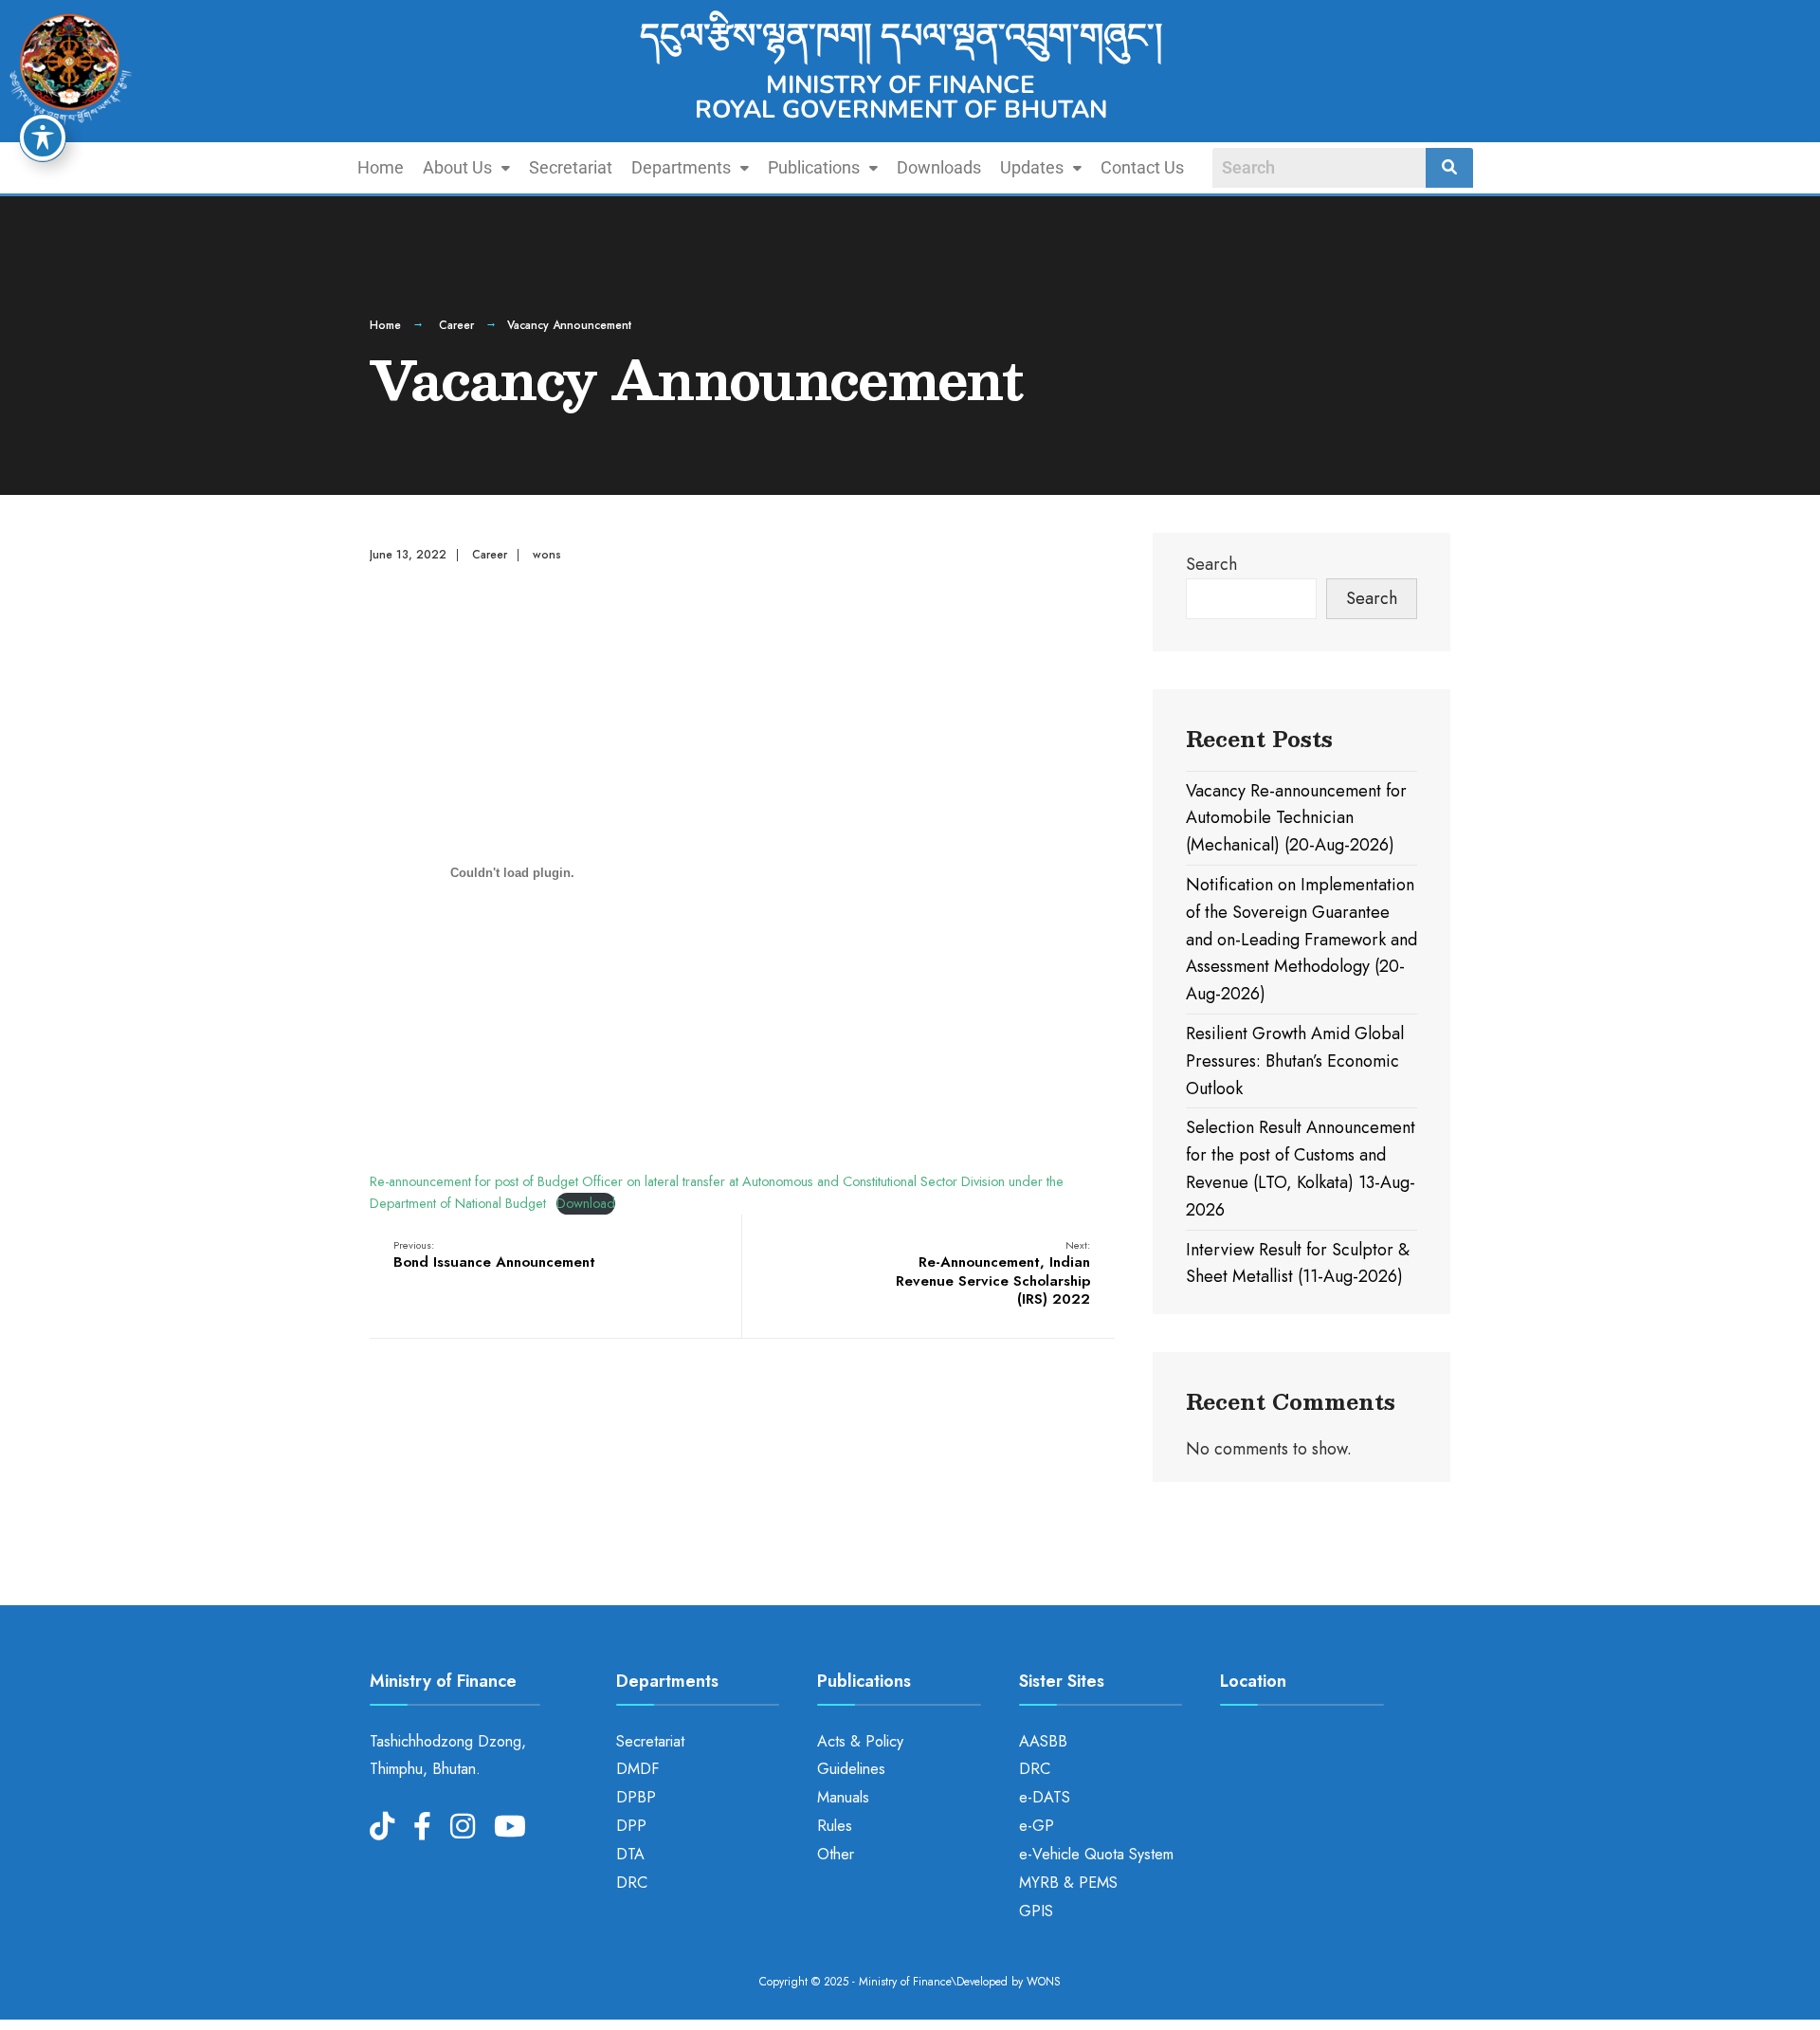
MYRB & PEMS (1068, 1883)
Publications (814, 167)
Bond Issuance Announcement (494, 1255)
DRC (632, 1883)
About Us (457, 167)
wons (547, 555)
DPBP (636, 1797)
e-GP (1037, 1826)
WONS (1044, 1982)
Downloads (939, 167)
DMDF (637, 1769)
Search (1211, 564)
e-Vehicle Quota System (1096, 1854)
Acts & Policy (860, 1741)
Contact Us (1142, 167)
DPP (631, 1826)
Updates (1032, 167)
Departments (681, 167)
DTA (630, 1854)
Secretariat (571, 167)
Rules (835, 1826)
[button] (466, 168)
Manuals (843, 1797)
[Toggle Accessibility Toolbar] (43, 137)
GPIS (1036, 1911)
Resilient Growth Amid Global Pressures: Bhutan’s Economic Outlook (1295, 1061)
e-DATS (1045, 1797)
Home (381, 167)
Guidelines (851, 1769)
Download (586, 1203)
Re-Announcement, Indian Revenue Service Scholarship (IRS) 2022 (993, 1274)
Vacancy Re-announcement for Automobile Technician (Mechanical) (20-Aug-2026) (1296, 818)
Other (836, 1854)
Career (456, 325)
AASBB (1043, 1741)
